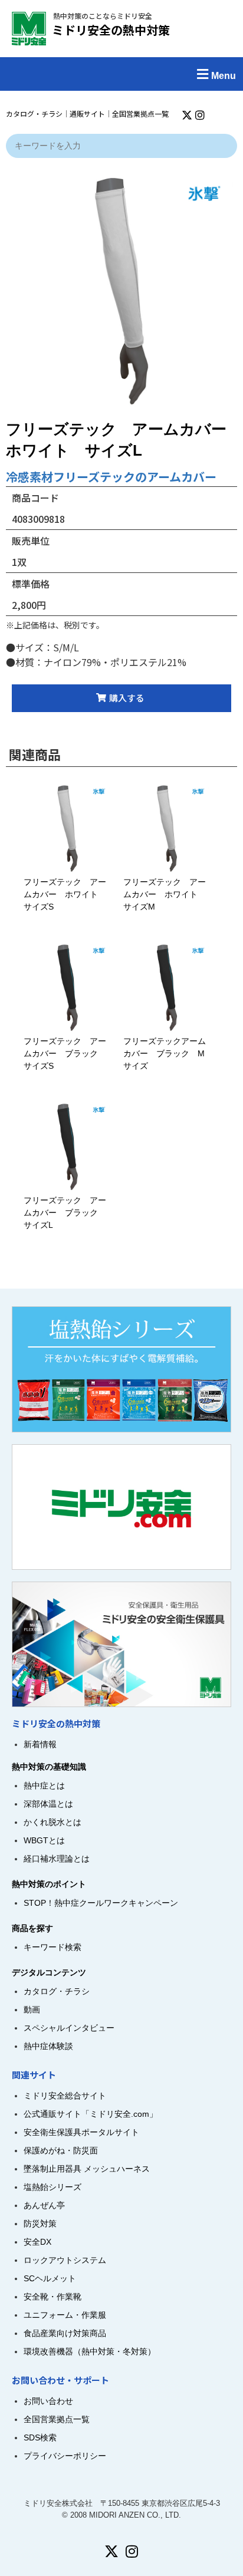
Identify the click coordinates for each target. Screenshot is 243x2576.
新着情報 (40, 1744)
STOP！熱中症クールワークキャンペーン (101, 1903)
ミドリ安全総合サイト (65, 2096)
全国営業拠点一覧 (140, 113)
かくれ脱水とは (52, 1822)
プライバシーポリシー (65, 2456)
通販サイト (87, 113)
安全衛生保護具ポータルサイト (81, 2132)
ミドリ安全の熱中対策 (111, 30)
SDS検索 (40, 2437)
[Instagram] (200, 115)
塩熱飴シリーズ (52, 2187)
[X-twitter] (187, 115)
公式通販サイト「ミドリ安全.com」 (91, 2114)
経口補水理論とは (57, 1859)
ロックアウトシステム (65, 2260)
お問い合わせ (48, 2401)
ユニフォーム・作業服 (65, 2315)
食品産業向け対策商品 (65, 2333)
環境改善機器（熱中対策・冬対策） (90, 2351)
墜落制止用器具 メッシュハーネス (87, 2169)
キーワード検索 (52, 1947)
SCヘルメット (50, 2278)
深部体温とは (48, 1804)
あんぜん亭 (44, 2205)
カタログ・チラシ (34, 113)
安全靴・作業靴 (52, 2297)
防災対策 (40, 2223)
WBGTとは (44, 1840)
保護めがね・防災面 (61, 2150)
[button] (121, 74)
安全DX (37, 2242)
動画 (32, 2010)
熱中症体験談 (48, 2046)
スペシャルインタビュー (69, 2028)
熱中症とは (44, 1786)
